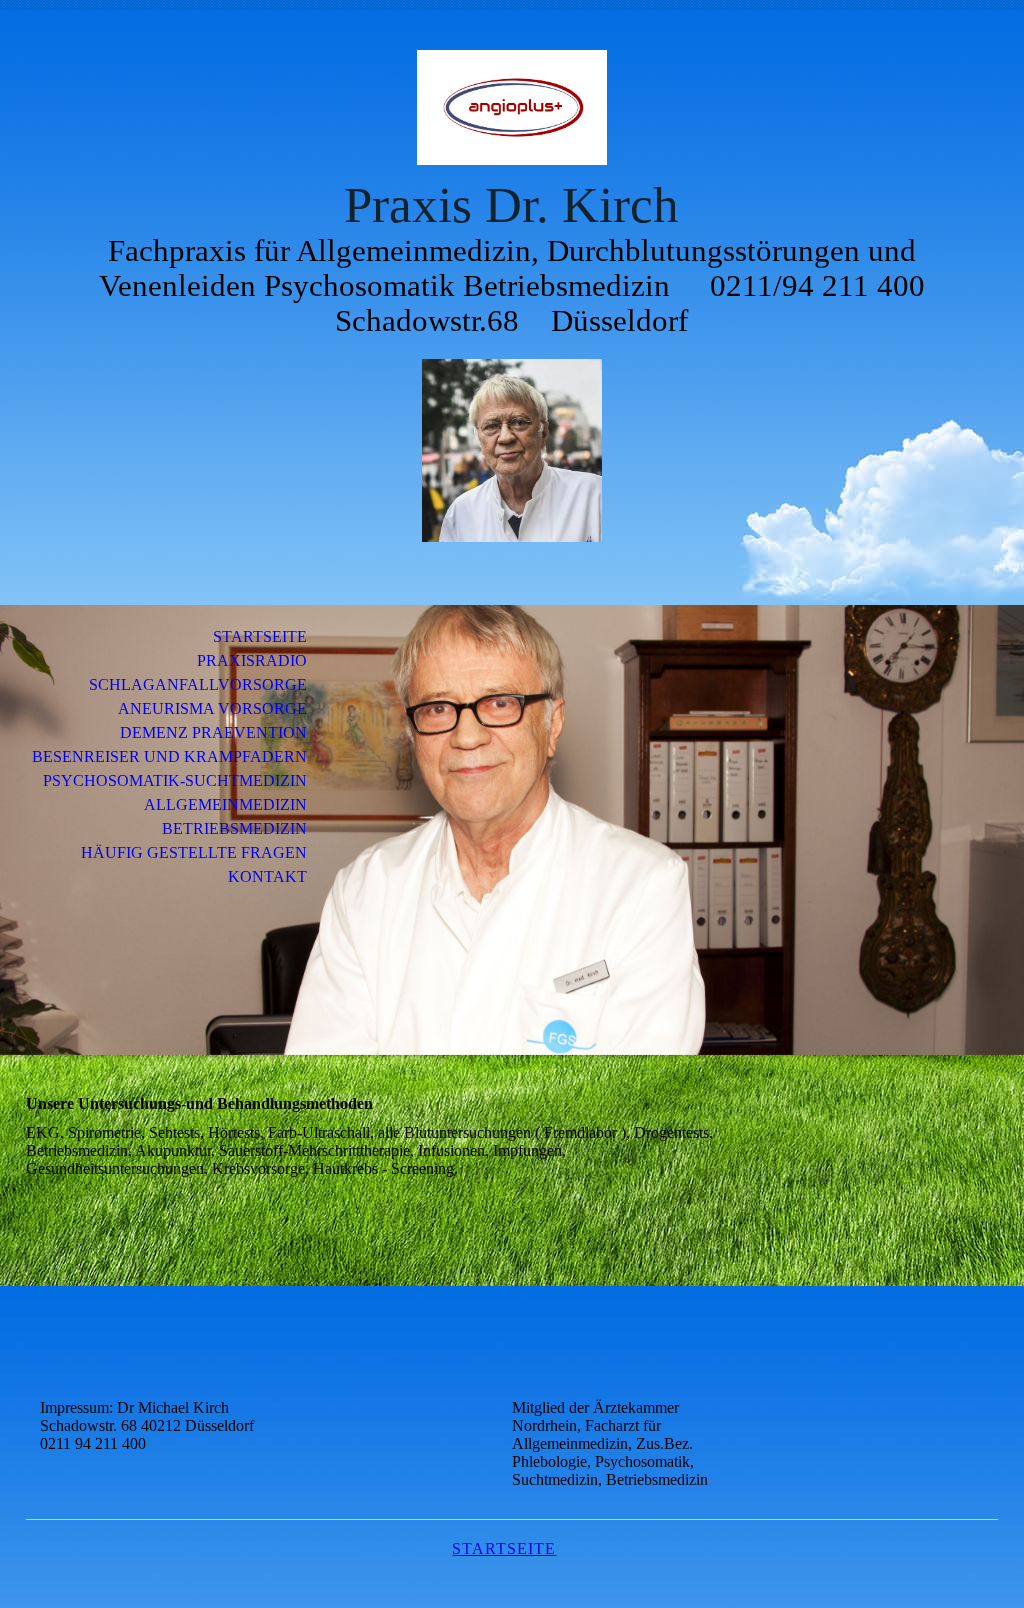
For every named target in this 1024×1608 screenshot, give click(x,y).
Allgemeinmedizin (225, 804)
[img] (512, 107)
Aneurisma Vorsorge (212, 708)
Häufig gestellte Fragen (194, 852)
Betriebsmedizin (234, 828)
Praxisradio (252, 660)
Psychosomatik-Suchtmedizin (175, 780)
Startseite (260, 636)
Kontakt (267, 876)
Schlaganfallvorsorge (198, 684)
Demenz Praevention (213, 732)
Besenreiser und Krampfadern (169, 756)
